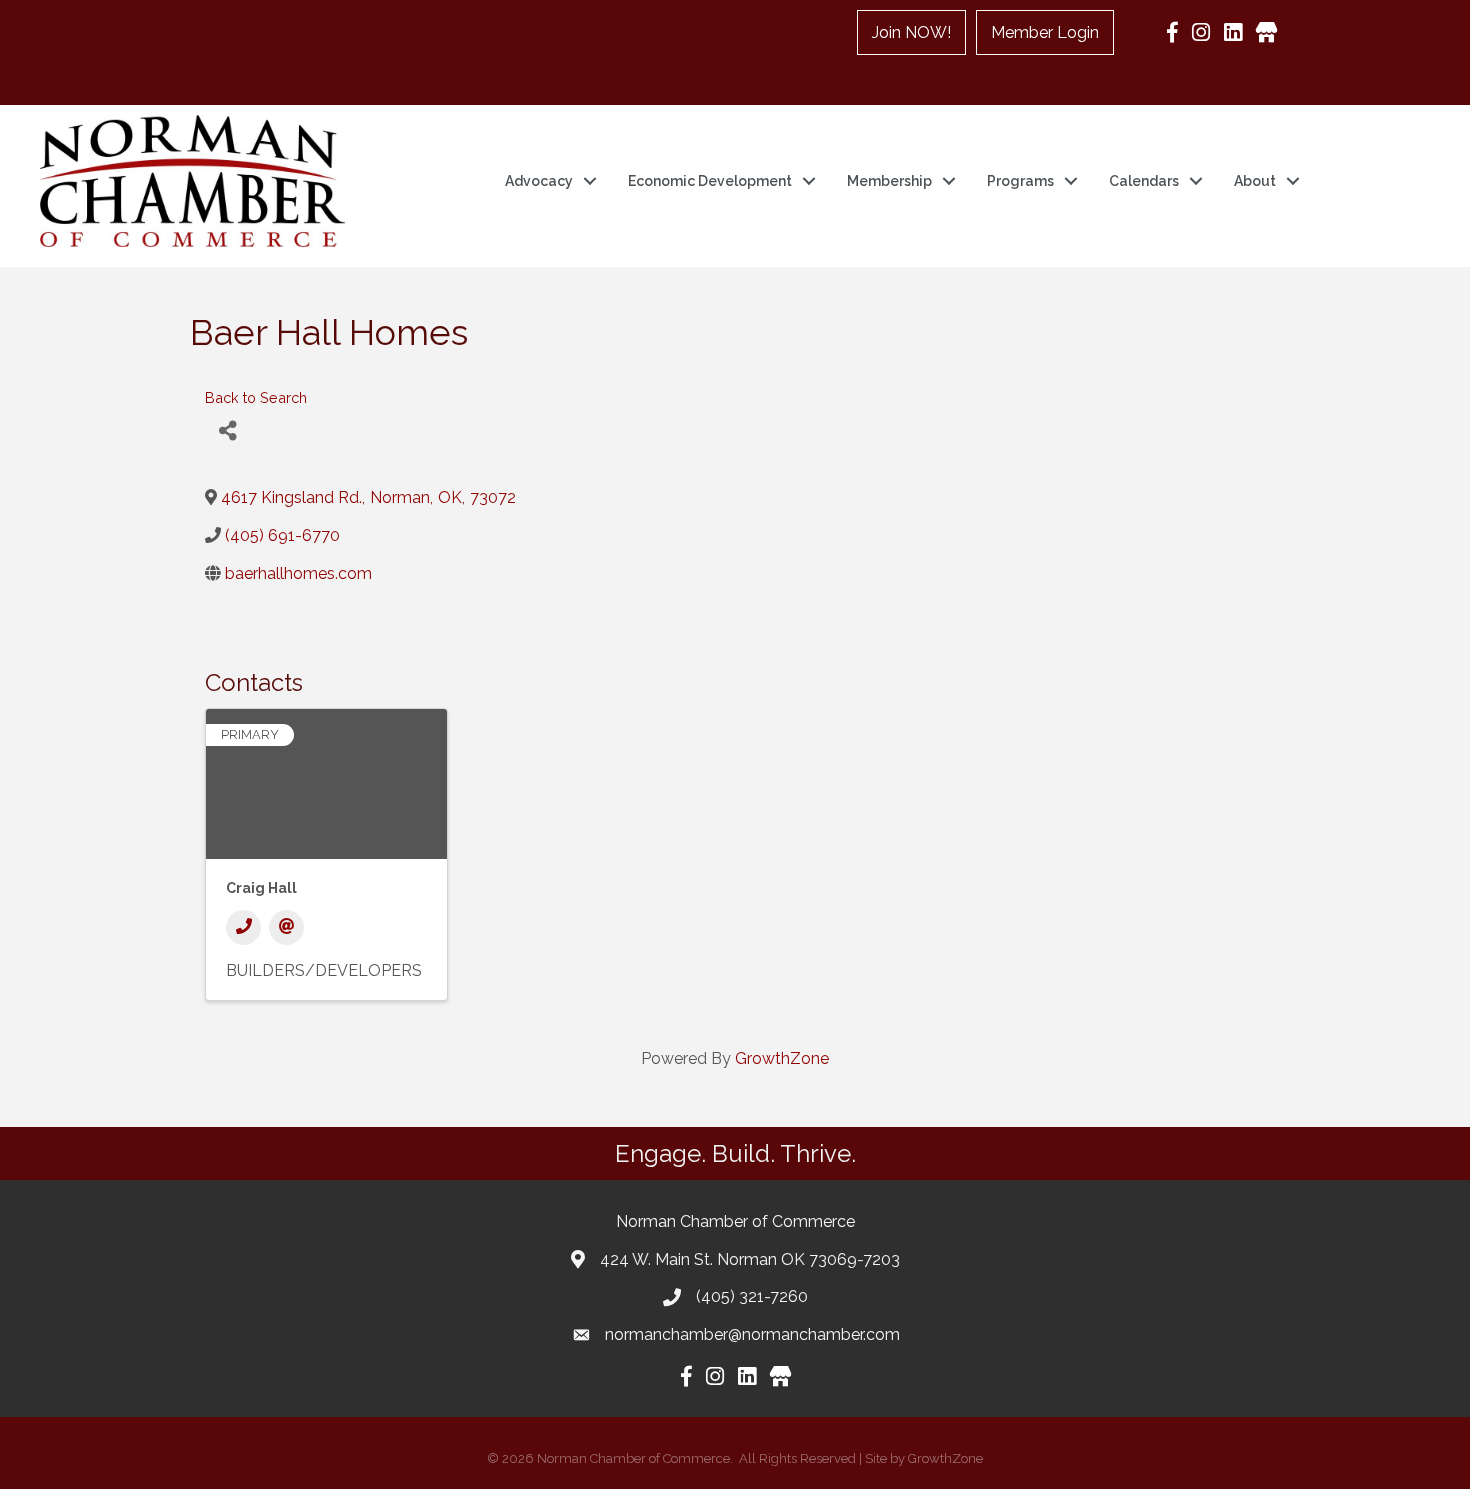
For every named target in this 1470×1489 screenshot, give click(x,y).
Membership (889, 181)
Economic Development (710, 181)
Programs (1020, 181)
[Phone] (243, 927)
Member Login (1045, 32)
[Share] (227, 431)
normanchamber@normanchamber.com (752, 1334)
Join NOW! (911, 32)
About (1255, 181)
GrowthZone (782, 1058)
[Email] (286, 927)
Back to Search (256, 397)
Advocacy (539, 181)
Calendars (1144, 181)
